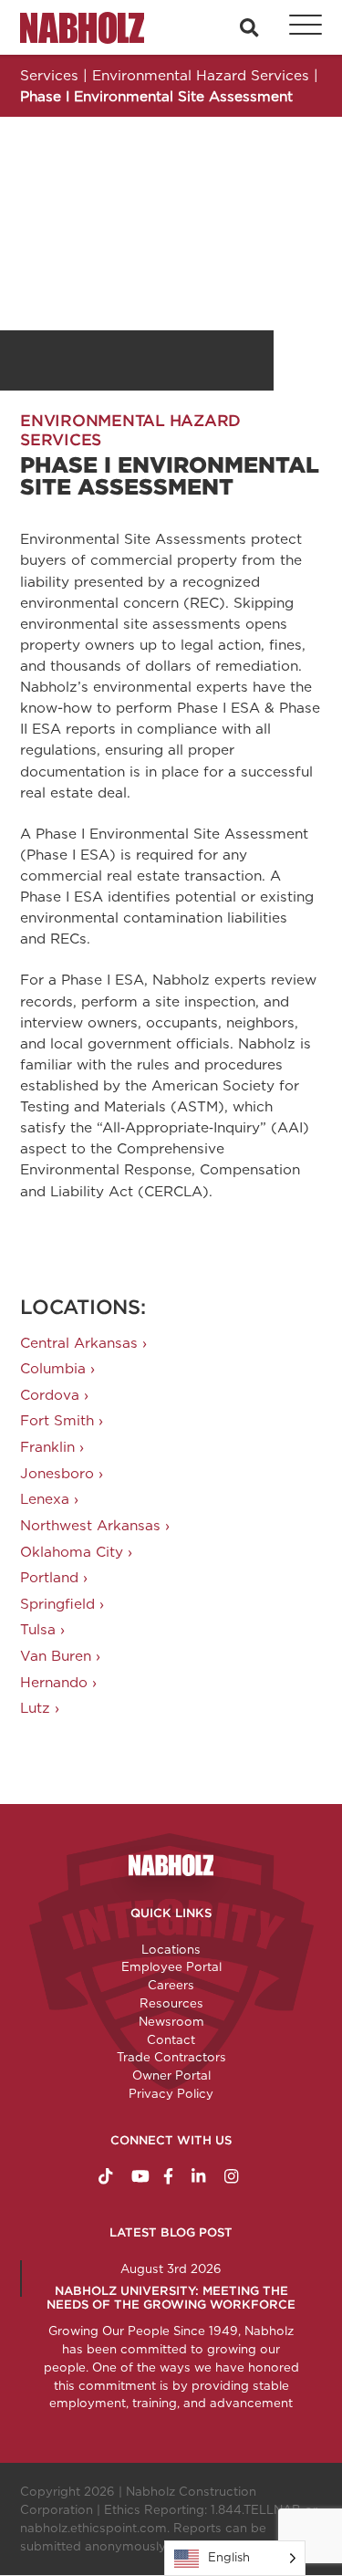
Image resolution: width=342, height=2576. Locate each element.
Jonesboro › (62, 1473)
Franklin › (52, 1447)
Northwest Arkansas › (95, 1525)
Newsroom (171, 2021)
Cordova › (54, 1395)
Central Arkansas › (83, 1343)
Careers (171, 1985)
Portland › (54, 1577)
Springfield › (62, 1604)
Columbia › (57, 1368)
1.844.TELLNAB (256, 2509)
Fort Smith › (62, 1420)
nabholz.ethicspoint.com (93, 2528)
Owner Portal (171, 2075)
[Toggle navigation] (295, 27)
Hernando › (58, 1682)
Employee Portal (171, 1966)
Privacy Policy (171, 2093)
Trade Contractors (171, 2057)
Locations (171, 1949)
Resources (171, 2003)
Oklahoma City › (76, 1552)
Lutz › (40, 1708)
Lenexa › (49, 1499)
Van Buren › (60, 1656)
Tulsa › (42, 1629)
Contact (171, 2039)
